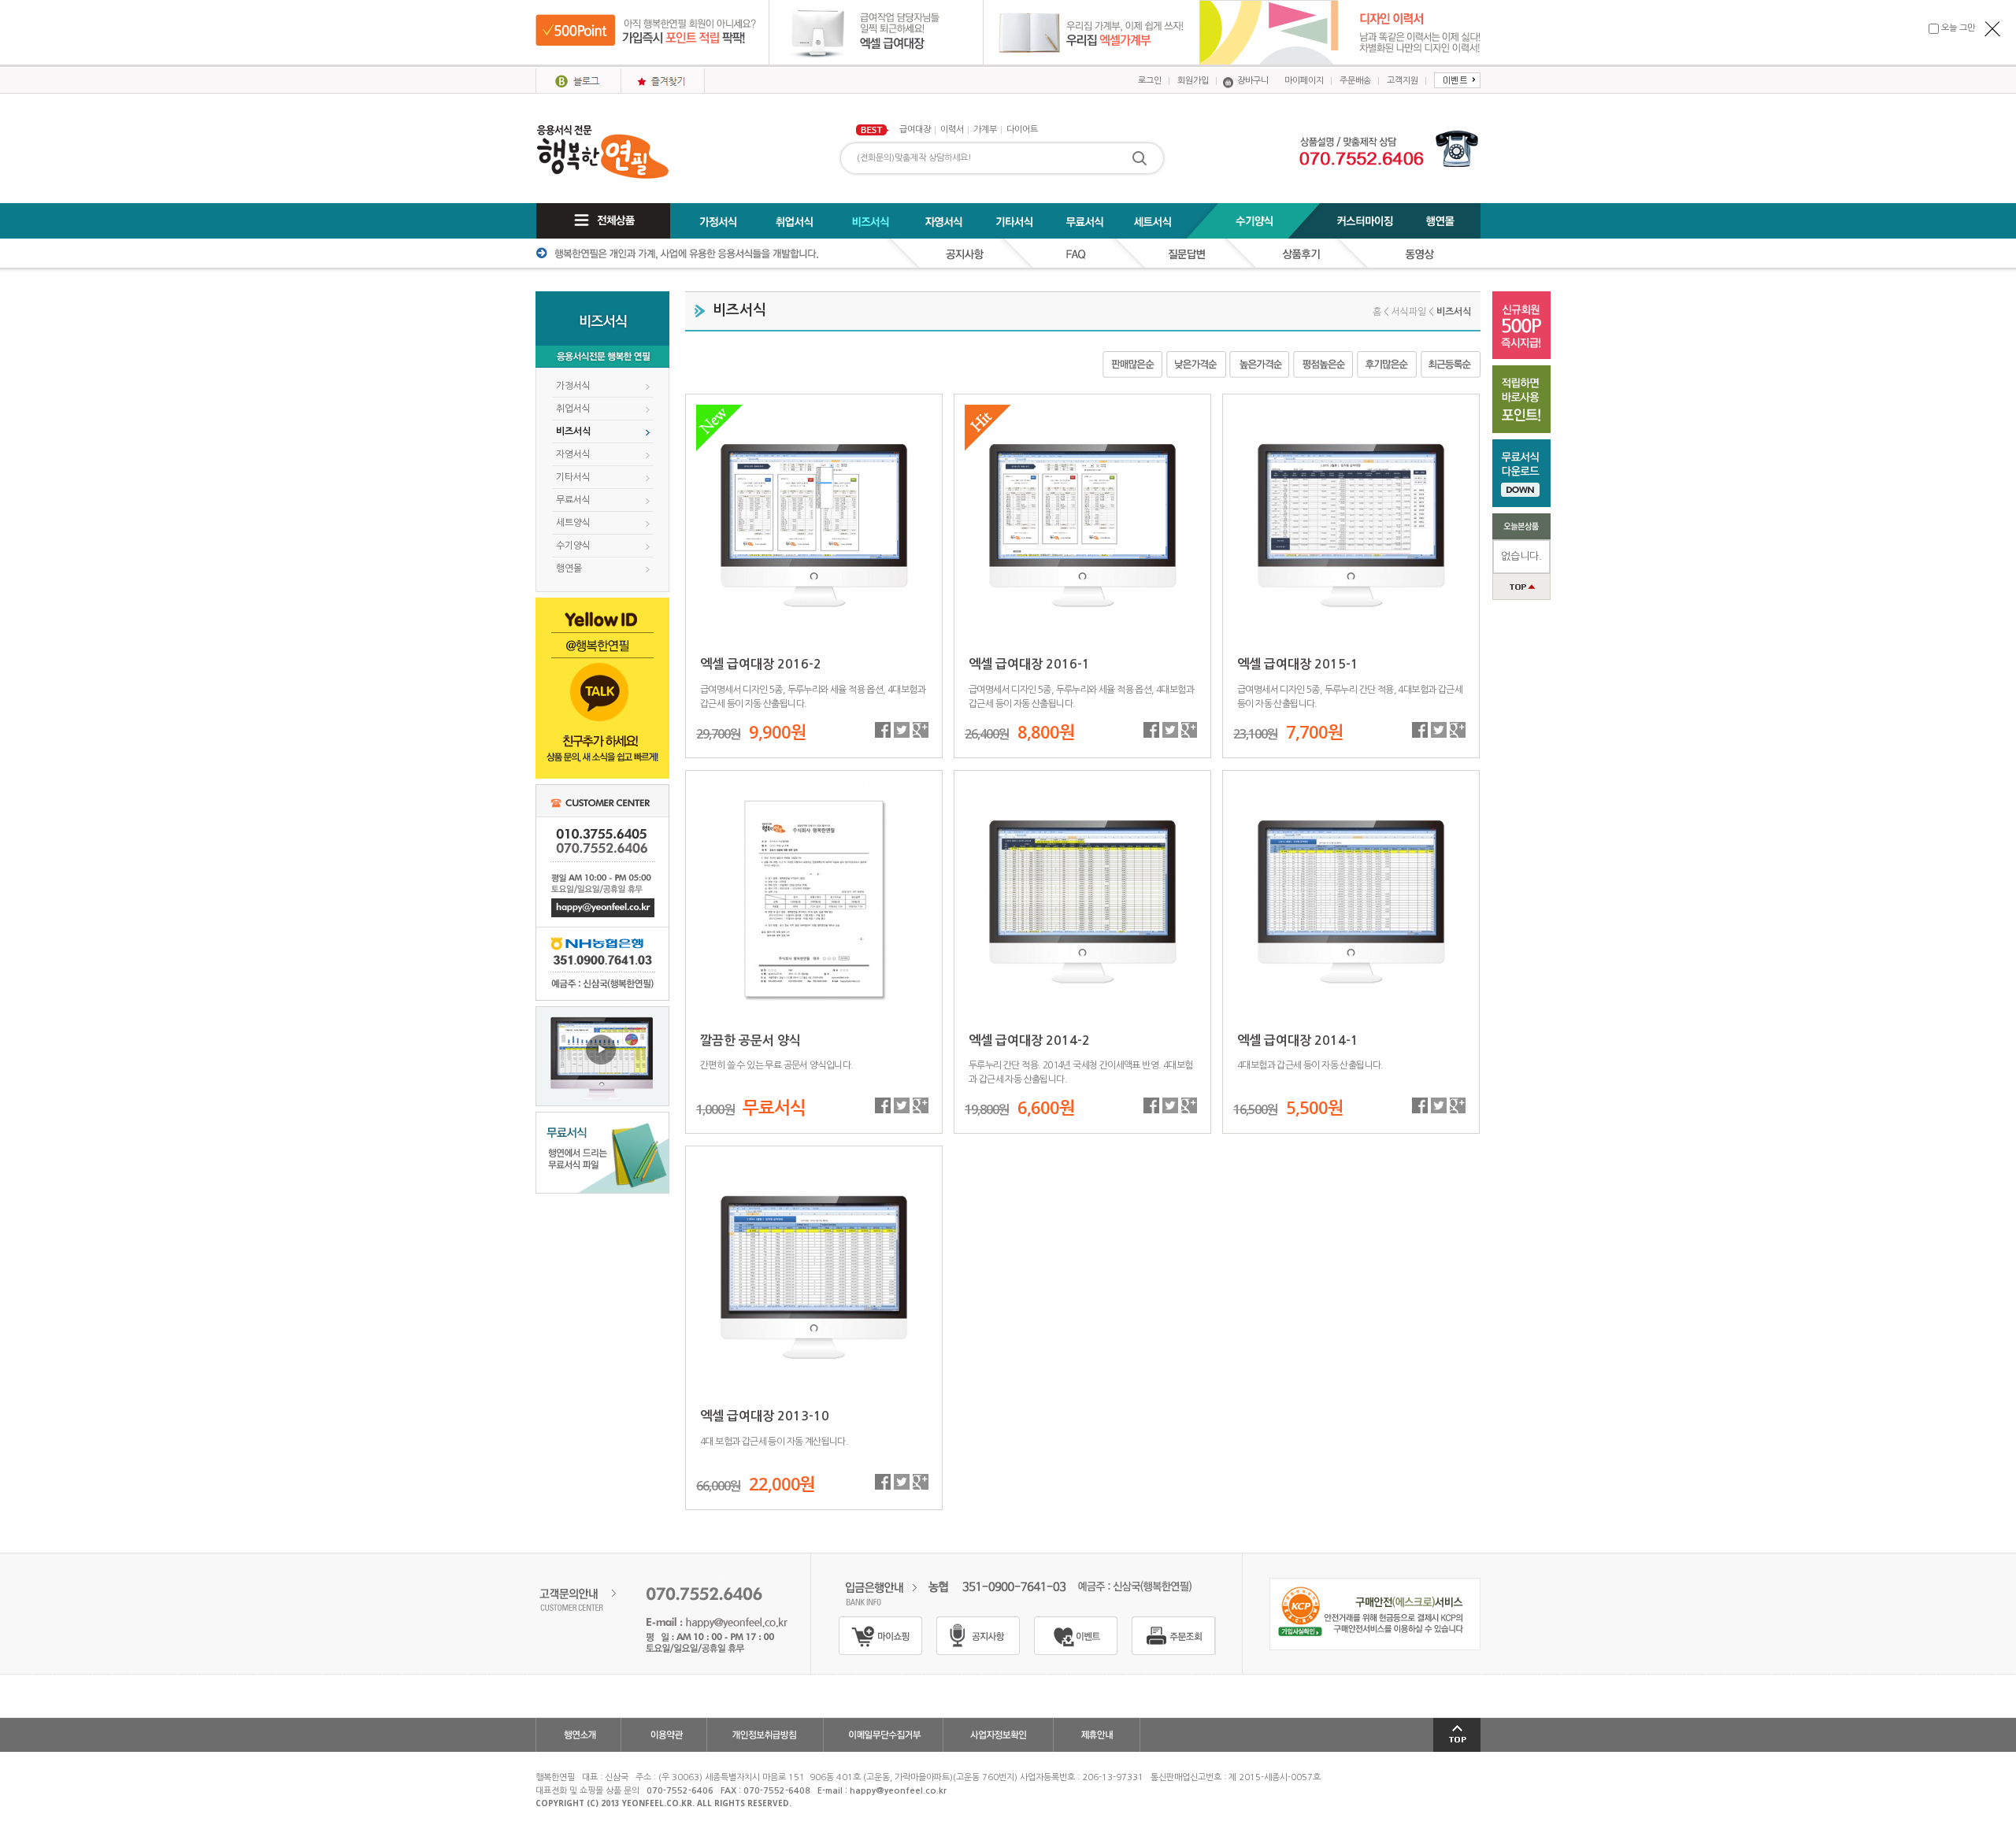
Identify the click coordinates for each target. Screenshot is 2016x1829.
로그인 (1150, 81)
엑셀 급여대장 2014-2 (1029, 1040)
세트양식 (573, 523)
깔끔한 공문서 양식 (750, 1040)
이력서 (952, 130)
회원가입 (1193, 81)
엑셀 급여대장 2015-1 (1298, 664)
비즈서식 (573, 431)
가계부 (985, 130)
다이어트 (1022, 130)
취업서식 (573, 409)
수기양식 (573, 546)
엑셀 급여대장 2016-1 (1029, 664)
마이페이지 (1304, 81)
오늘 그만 (1962, 28)
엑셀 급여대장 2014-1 (1298, 1040)
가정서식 (573, 386)
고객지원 (1403, 81)
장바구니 (1253, 81)
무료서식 (573, 500)
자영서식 (573, 454)
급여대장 (915, 130)
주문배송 (1355, 81)
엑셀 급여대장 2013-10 (765, 1416)
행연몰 (569, 568)
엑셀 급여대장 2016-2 (761, 664)
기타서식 (573, 477)
